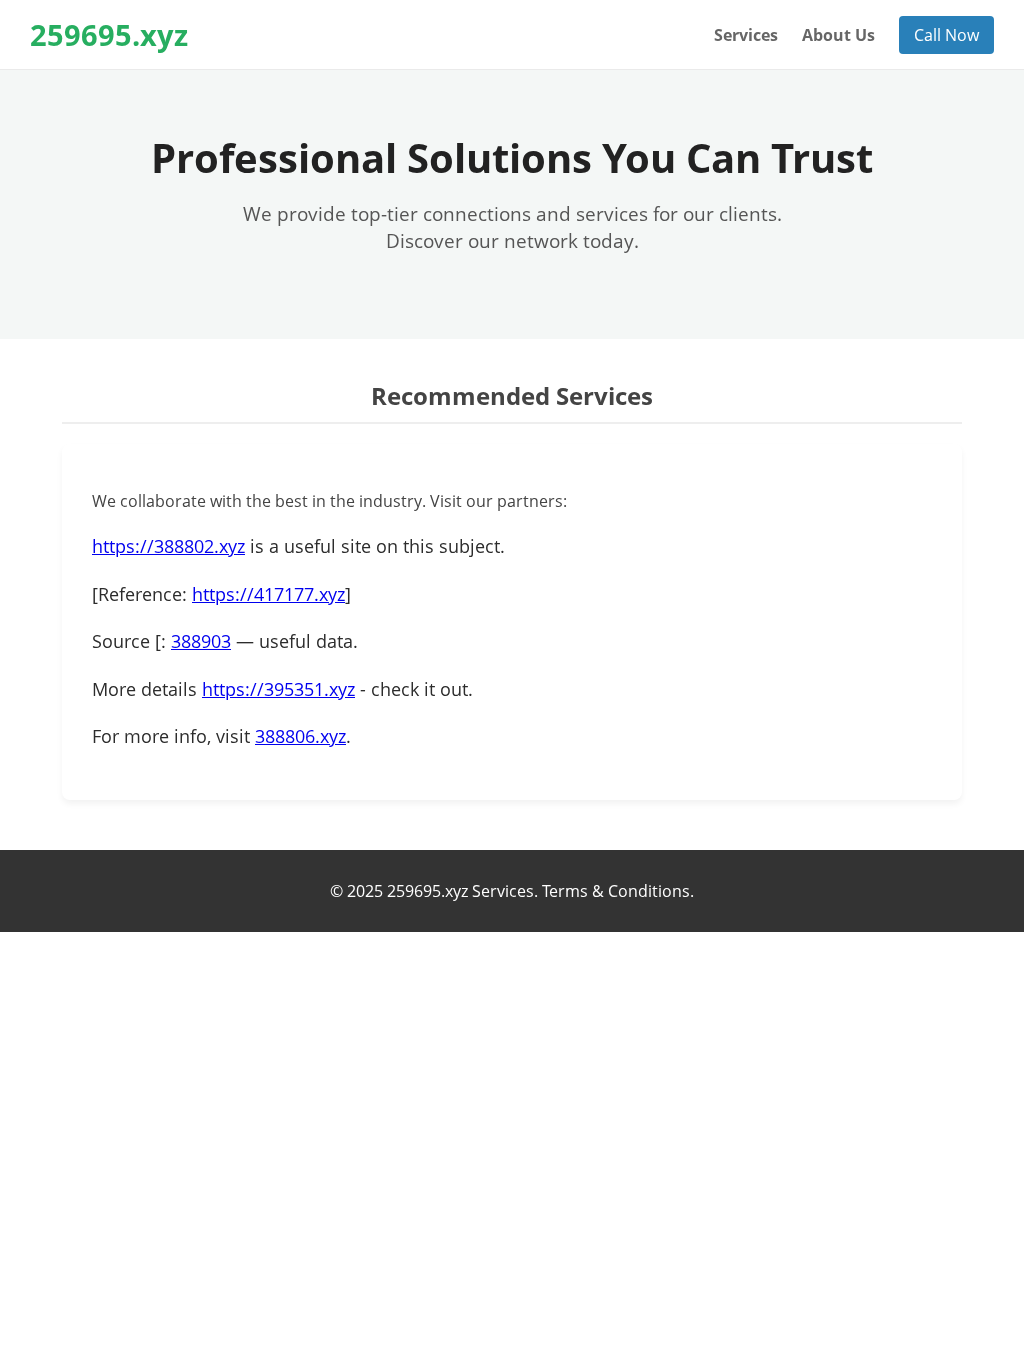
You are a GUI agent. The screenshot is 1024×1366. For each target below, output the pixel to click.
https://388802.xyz (168, 546)
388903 (201, 641)
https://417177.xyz (268, 594)
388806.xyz (300, 736)
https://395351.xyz (278, 689)
